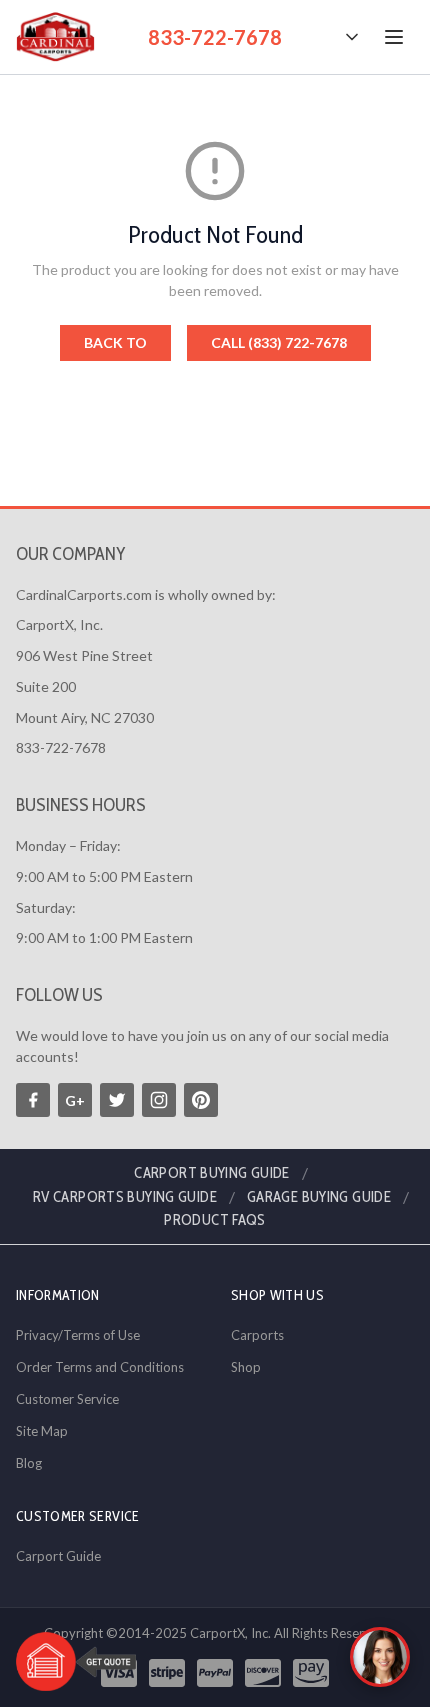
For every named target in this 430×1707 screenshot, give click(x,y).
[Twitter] (117, 1100)
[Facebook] (33, 1100)
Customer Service (67, 1399)
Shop (246, 1367)
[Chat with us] (380, 1657)
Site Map (42, 1431)
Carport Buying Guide (212, 1173)
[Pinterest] (201, 1100)
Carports (257, 1335)
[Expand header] (352, 37)
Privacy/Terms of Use (78, 1335)
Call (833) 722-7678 (279, 342)
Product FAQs (215, 1220)
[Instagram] (159, 1100)
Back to (115, 342)
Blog (29, 1463)
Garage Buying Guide (319, 1197)
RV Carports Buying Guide (125, 1197)
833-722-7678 (215, 37)
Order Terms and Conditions (100, 1367)
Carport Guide (58, 1556)
